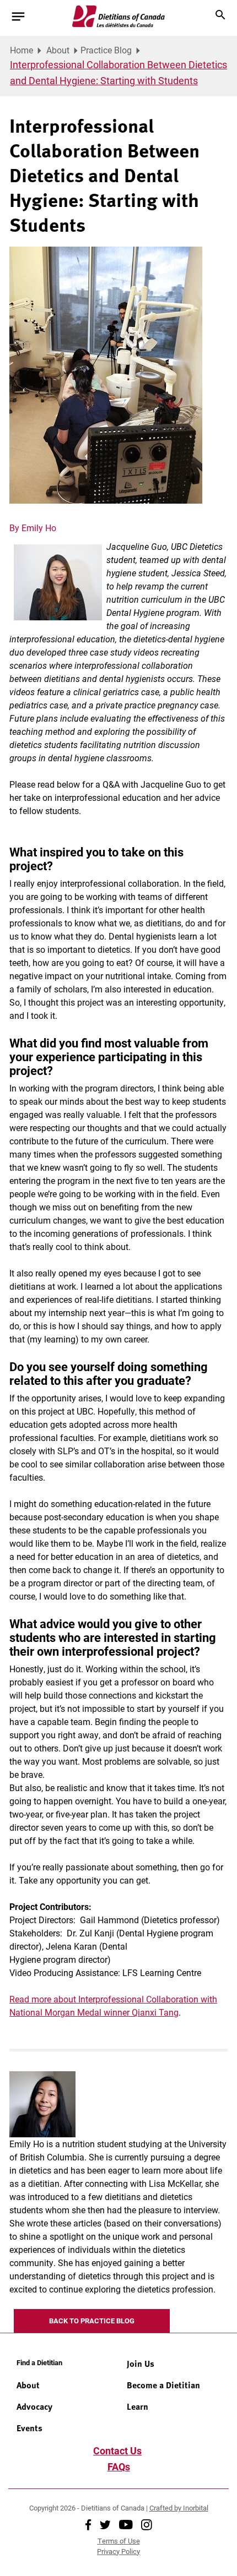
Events (29, 2428)
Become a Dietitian (163, 2385)
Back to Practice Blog (92, 2321)
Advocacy (34, 2406)
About (58, 50)
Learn (138, 2406)
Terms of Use (119, 2541)
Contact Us (117, 2451)
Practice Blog (106, 50)
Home (21, 50)
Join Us (141, 2364)
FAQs (119, 2466)
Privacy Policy (118, 2551)
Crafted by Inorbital (179, 2508)
